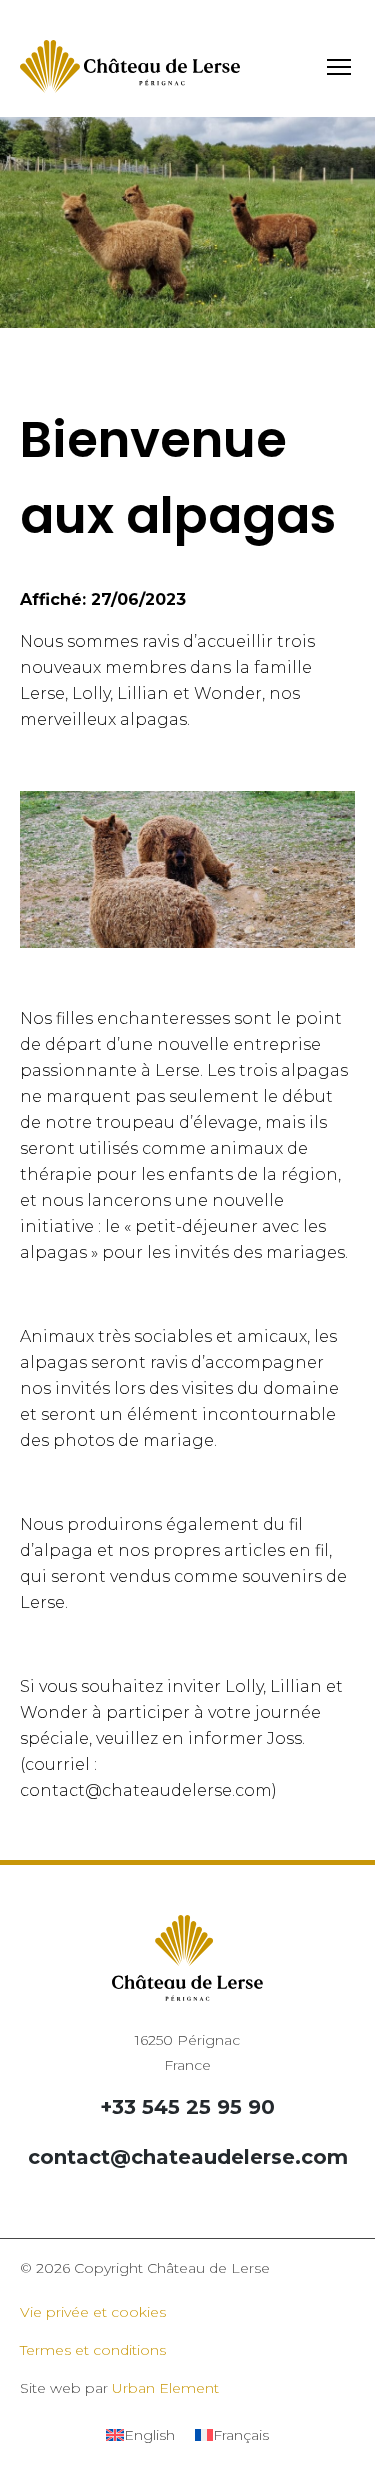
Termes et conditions (93, 2350)
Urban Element (165, 2388)
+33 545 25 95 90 (187, 2107)
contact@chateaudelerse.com (188, 2157)
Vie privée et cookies (93, 2312)
